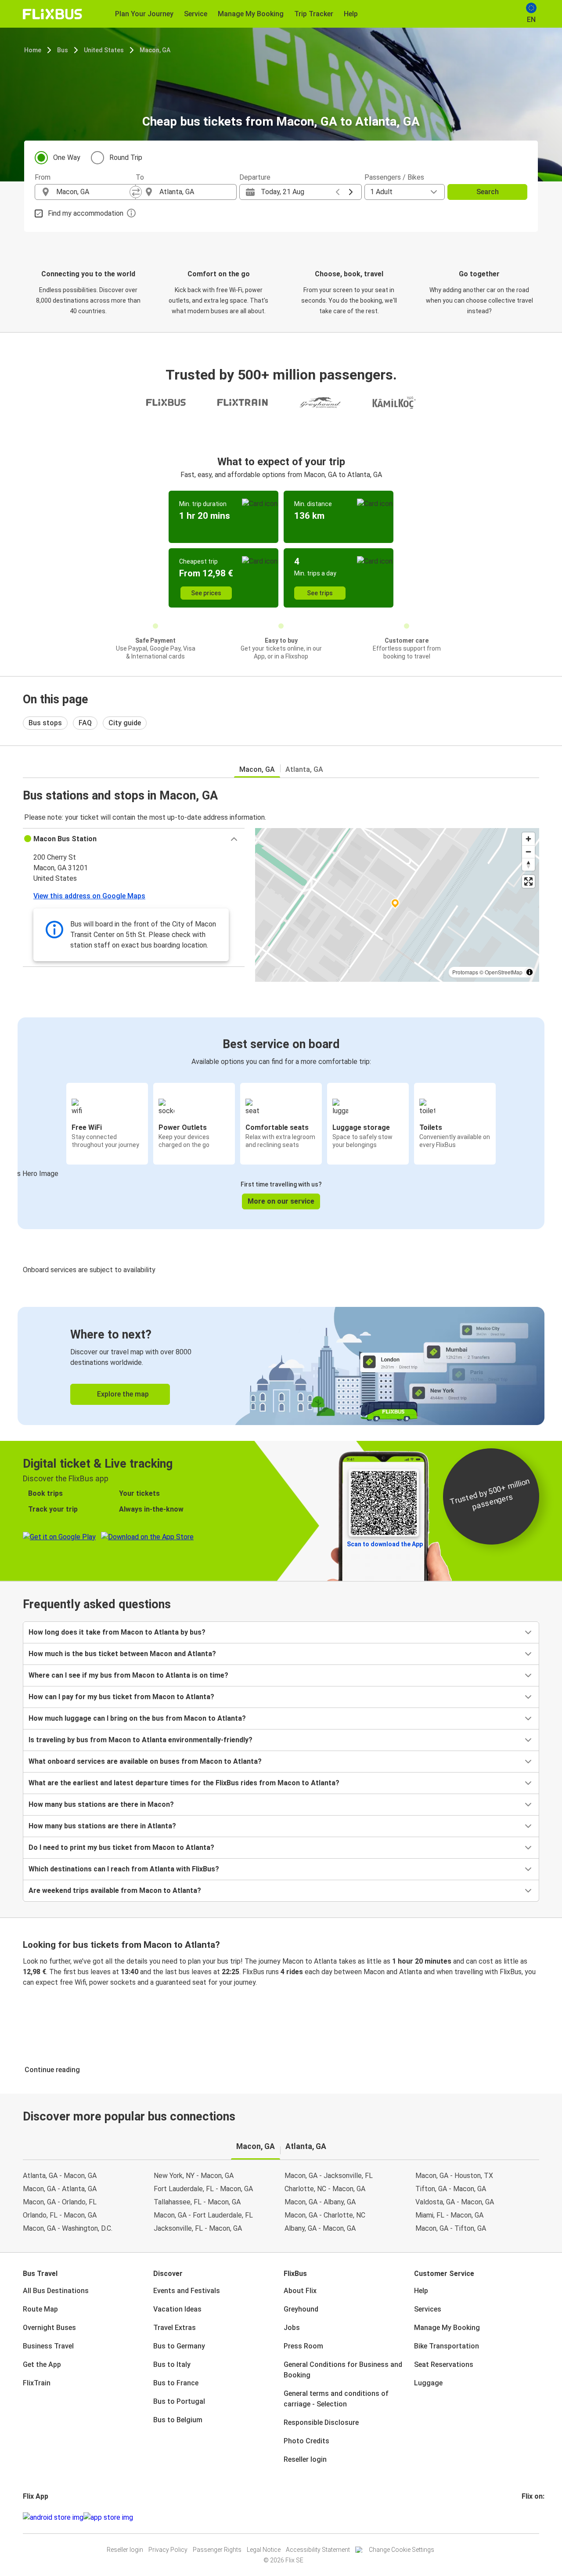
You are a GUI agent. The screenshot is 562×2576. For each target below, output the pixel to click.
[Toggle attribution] (530, 972)
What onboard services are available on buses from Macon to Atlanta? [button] (145, 1761)
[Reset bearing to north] (528, 864)
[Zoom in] (528, 839)
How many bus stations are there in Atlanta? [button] (102, 1826)
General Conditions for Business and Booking (343, 2370)
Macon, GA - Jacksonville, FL (329, 2176)
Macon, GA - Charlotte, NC (325, 2215)
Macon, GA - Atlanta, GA (60, 2189)
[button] (134, 839)
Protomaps (465, 972)
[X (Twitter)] (533, 2517)
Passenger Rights (217, 2550)
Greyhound (301, 2309)
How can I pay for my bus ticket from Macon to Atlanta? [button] (121, 1697)
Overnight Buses (49, 2328)
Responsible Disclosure (321, 2422)
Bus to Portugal (179, 2401)
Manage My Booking (447, 2328)
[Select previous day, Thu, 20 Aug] (338, 192)
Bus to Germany (179, 2346)
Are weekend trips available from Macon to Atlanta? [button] (115, 1890)
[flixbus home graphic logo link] (52, 14)
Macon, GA (155, 50)
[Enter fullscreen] (528, 881)
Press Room (303, 2346)
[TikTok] (536, 2517)
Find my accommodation (86, 213)
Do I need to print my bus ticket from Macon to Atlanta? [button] (121, 1847)
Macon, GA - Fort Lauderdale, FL (203, 2215)
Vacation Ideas (177, 2309)
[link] (281, 1366)
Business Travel (48, 2346)
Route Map (40, 2309)
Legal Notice (264, 2550)
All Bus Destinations (56, 2291)
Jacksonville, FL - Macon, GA (198, 2228)
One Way (67, 157)
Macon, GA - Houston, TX (454, 2176)
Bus (63, 50)
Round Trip (126, 157)
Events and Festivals (187, 2291)
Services (428, 2309)
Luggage (428, 2383)
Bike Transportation (447, 2346)
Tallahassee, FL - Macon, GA (197, 2202)
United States (104, 50)
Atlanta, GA (304, 769)
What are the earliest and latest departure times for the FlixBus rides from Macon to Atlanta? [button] (184, 1783)
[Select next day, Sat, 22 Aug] (351, 192)
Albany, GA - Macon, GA (320, 2228)
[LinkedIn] (531, 2517)
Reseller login (305, 2459)
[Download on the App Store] (108, 2518)
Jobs (292, 2328)
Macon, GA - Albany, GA (320, 2202)
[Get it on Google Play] (53, 2518)
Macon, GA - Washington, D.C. (68, 2228)
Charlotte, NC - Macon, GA (325, 2189)
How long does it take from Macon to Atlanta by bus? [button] (117, 1632)
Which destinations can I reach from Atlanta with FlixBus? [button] (124, 1869)
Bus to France (176, 2383)
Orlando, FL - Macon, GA (60, 2215)
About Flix (300, 2291)
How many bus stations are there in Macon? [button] (101, 1804)
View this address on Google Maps (89, 896)
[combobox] (93, 192)
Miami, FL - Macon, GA (449, 2215)
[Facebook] (523, 2517)
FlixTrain (37, 2383)
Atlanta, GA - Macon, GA (60, 2176)
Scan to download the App (385, 1544)
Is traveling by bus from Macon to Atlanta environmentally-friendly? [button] (140, 1740)
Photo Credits (306, 2441)
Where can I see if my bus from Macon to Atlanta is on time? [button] (128, 1675)
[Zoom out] (528, 852)
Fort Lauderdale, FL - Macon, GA (203, 2189)
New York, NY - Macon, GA (194, 2176)
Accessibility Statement (318, 2550)
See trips (320, 593)
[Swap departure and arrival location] (136, 192)
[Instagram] (526, 2517)
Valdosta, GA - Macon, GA (455, 2202)
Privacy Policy (168, 2550)
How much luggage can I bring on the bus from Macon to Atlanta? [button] (137, 1718)
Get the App (42, 2364)
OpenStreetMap (504, 972)
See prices (206, 593)
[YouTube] (528, 2517)
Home (33, 50)
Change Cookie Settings (402, 2550)
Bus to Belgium (178, 2420)
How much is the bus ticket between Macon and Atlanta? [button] (122, 1654)
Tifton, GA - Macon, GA (451, 2189)
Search (488, 192)
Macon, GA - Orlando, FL (60, 2202)
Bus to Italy (172, 2364)
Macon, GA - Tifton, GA (451, 2228)
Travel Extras (175, 2328)
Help (421, 2291)
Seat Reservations (444, 2364)
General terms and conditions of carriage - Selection (336, 2399)
